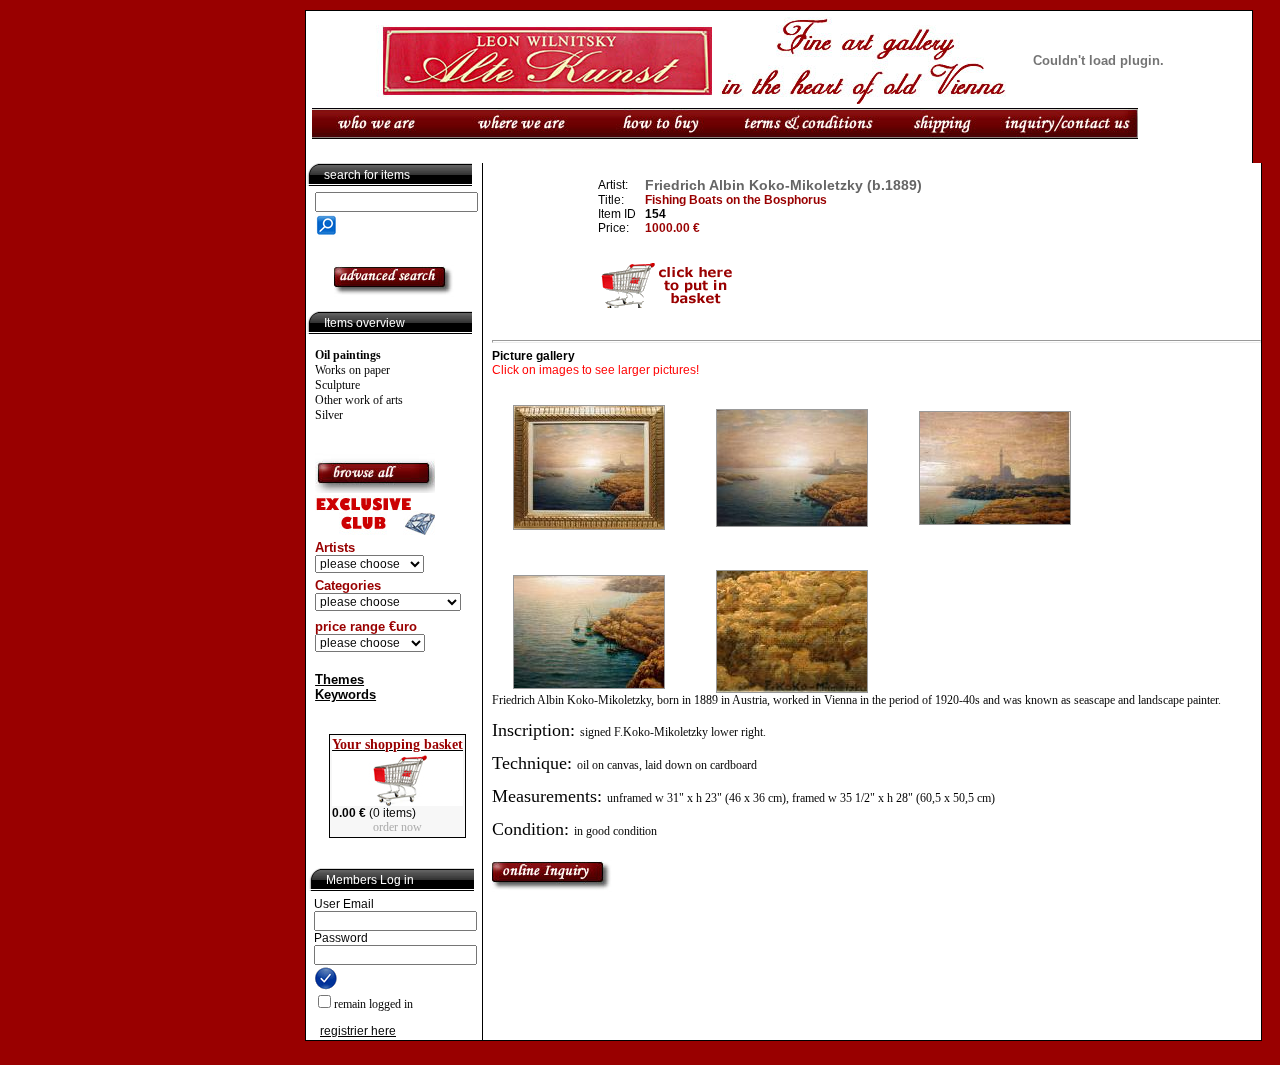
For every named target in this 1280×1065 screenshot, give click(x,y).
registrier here (358, 1031)
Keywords (345, 694)
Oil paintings (348, 355)
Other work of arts (359, 400)
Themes (339, 679)
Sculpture (337, 385)
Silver (329, 415)
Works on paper (352, 370)
